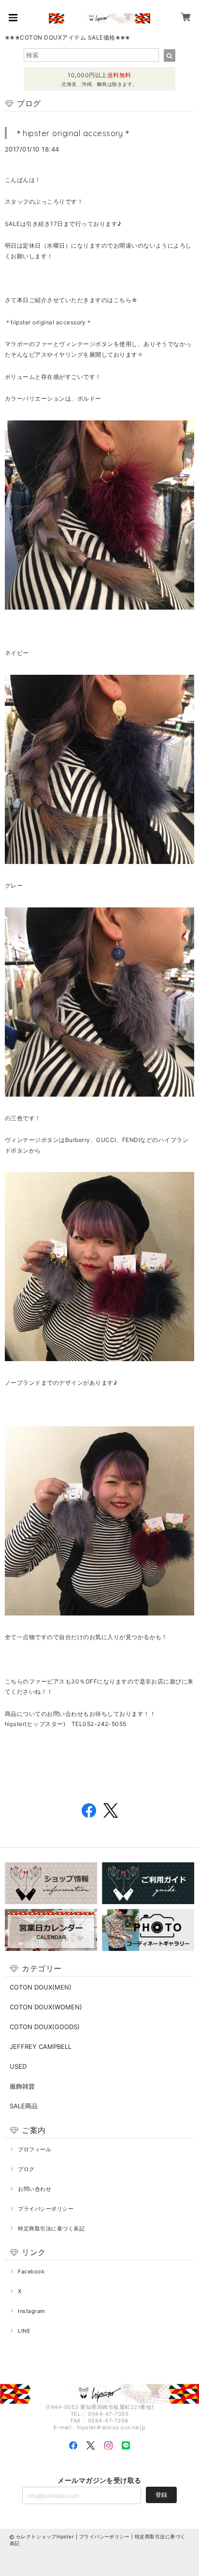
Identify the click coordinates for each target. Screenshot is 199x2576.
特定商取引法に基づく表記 (51, 2228)
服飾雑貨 (22, 2086)
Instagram (31, 2311)
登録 (161, 2495)
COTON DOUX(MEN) (41, 1987)
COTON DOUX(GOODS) (45, 2027)
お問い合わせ (35, 2189)
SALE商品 (24, 2106)
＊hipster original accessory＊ (73, 133)
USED (18, 2066)
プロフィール (35, 2149)
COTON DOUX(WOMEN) (46, 2007)
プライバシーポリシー (46, 2209)
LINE (24, 2331)
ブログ (26, 2169)
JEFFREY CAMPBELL (41, 2047)
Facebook (31, 2271)
